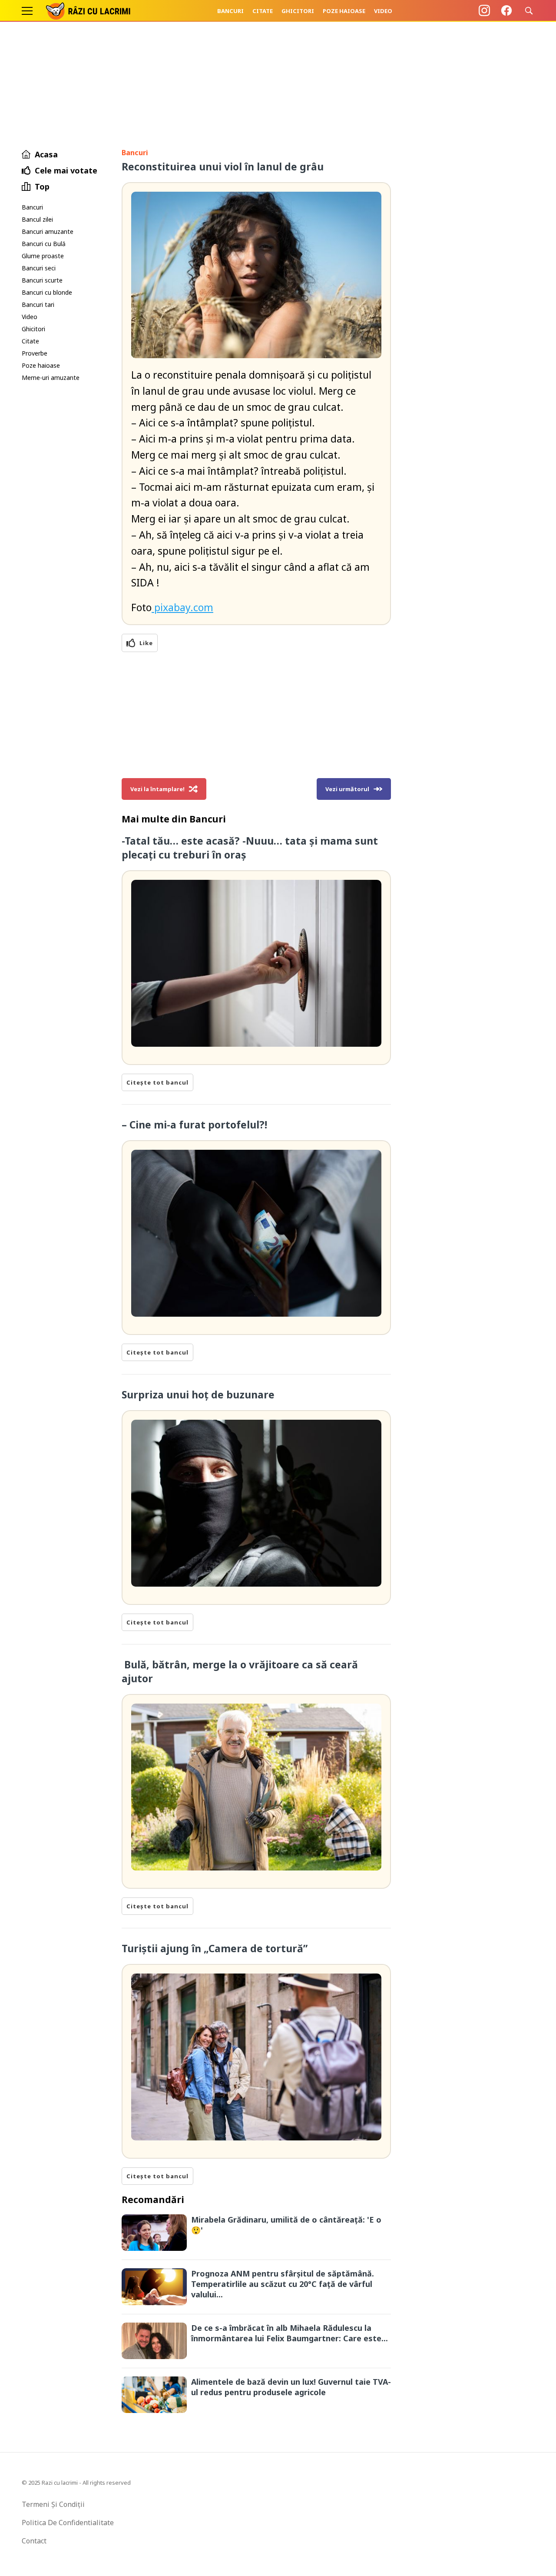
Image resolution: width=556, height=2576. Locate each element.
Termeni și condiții (53, 2504)
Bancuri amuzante (48, 231)
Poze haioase (344, 11)
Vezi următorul (347, 789)
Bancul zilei (37, 219)
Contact (34, 2541)
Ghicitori (298, 11)
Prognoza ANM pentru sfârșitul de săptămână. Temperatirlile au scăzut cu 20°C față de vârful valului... (283, 2284)
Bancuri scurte (42, 280)
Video (383, 11)
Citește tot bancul (157, 1082)
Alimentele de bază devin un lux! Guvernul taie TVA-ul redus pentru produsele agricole (291, 2387)
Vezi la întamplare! (157, 789)
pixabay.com (182, 607)
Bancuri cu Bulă (44, 244)
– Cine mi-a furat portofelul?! (194, 1125)
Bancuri (230, 11)
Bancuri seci (39, 268)
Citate (263, 11)
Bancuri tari (38, 305)
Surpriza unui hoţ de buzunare (198, 1395)
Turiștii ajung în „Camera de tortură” (215, 1948)
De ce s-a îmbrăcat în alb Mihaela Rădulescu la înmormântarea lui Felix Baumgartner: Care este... (290, 2333)
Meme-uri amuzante (51, 378)
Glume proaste (43, 256)
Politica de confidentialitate (68, 2523)
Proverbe (35, 353)
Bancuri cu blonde (47, 292)
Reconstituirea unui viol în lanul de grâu (223, 166)
